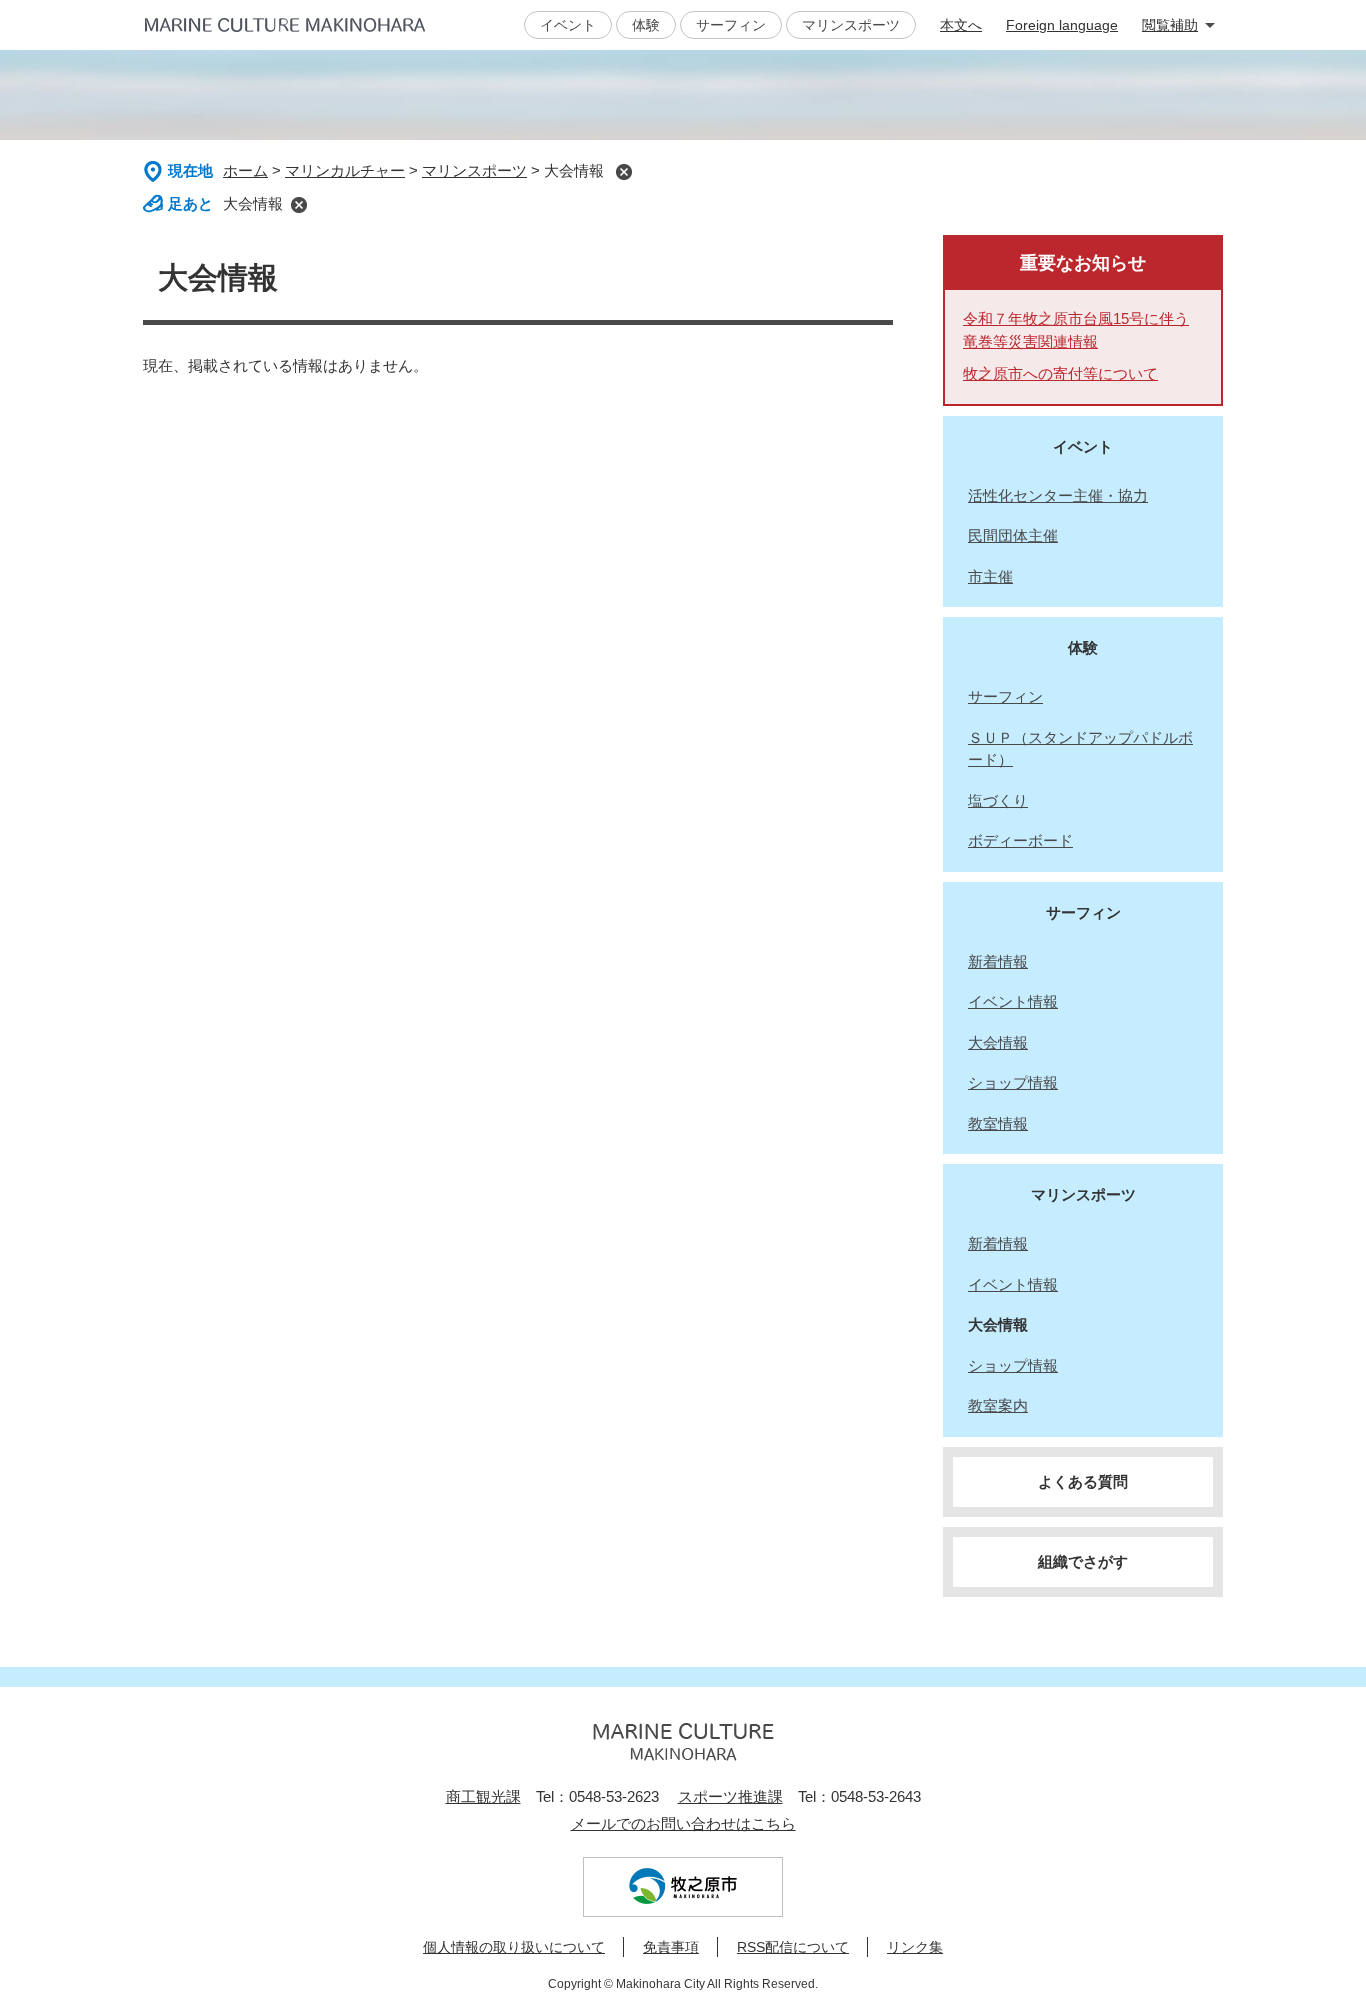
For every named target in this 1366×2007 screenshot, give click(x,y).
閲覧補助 (1170, 25)
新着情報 (998, 961)
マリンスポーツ (851, 25)
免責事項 (671, 1947)
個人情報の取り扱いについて (514, 1947)
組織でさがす (1083, 1561)
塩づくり (998, 800)
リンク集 (915, 1947)
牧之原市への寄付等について (1060, 373)
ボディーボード (1020, 840)
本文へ (961, 25)
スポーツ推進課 (730, 1796)
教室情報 (998, 1123)
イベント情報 (1013, 1001)
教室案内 (998, 1405)
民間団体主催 (1013, 535)
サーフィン (731, 25)
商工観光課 (483, 1796)
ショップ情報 (1013, 1082)
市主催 (990, 576)
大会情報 (253, 203)
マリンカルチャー (345, 170)
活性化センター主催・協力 (1058, 495)
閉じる (623, 172)
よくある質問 (1083, 1481)
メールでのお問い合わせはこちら (683, 1823)
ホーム (245, 170)
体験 (646, 25)
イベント (568, 25)
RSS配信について (793, 1947)
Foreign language (1062, 25)
